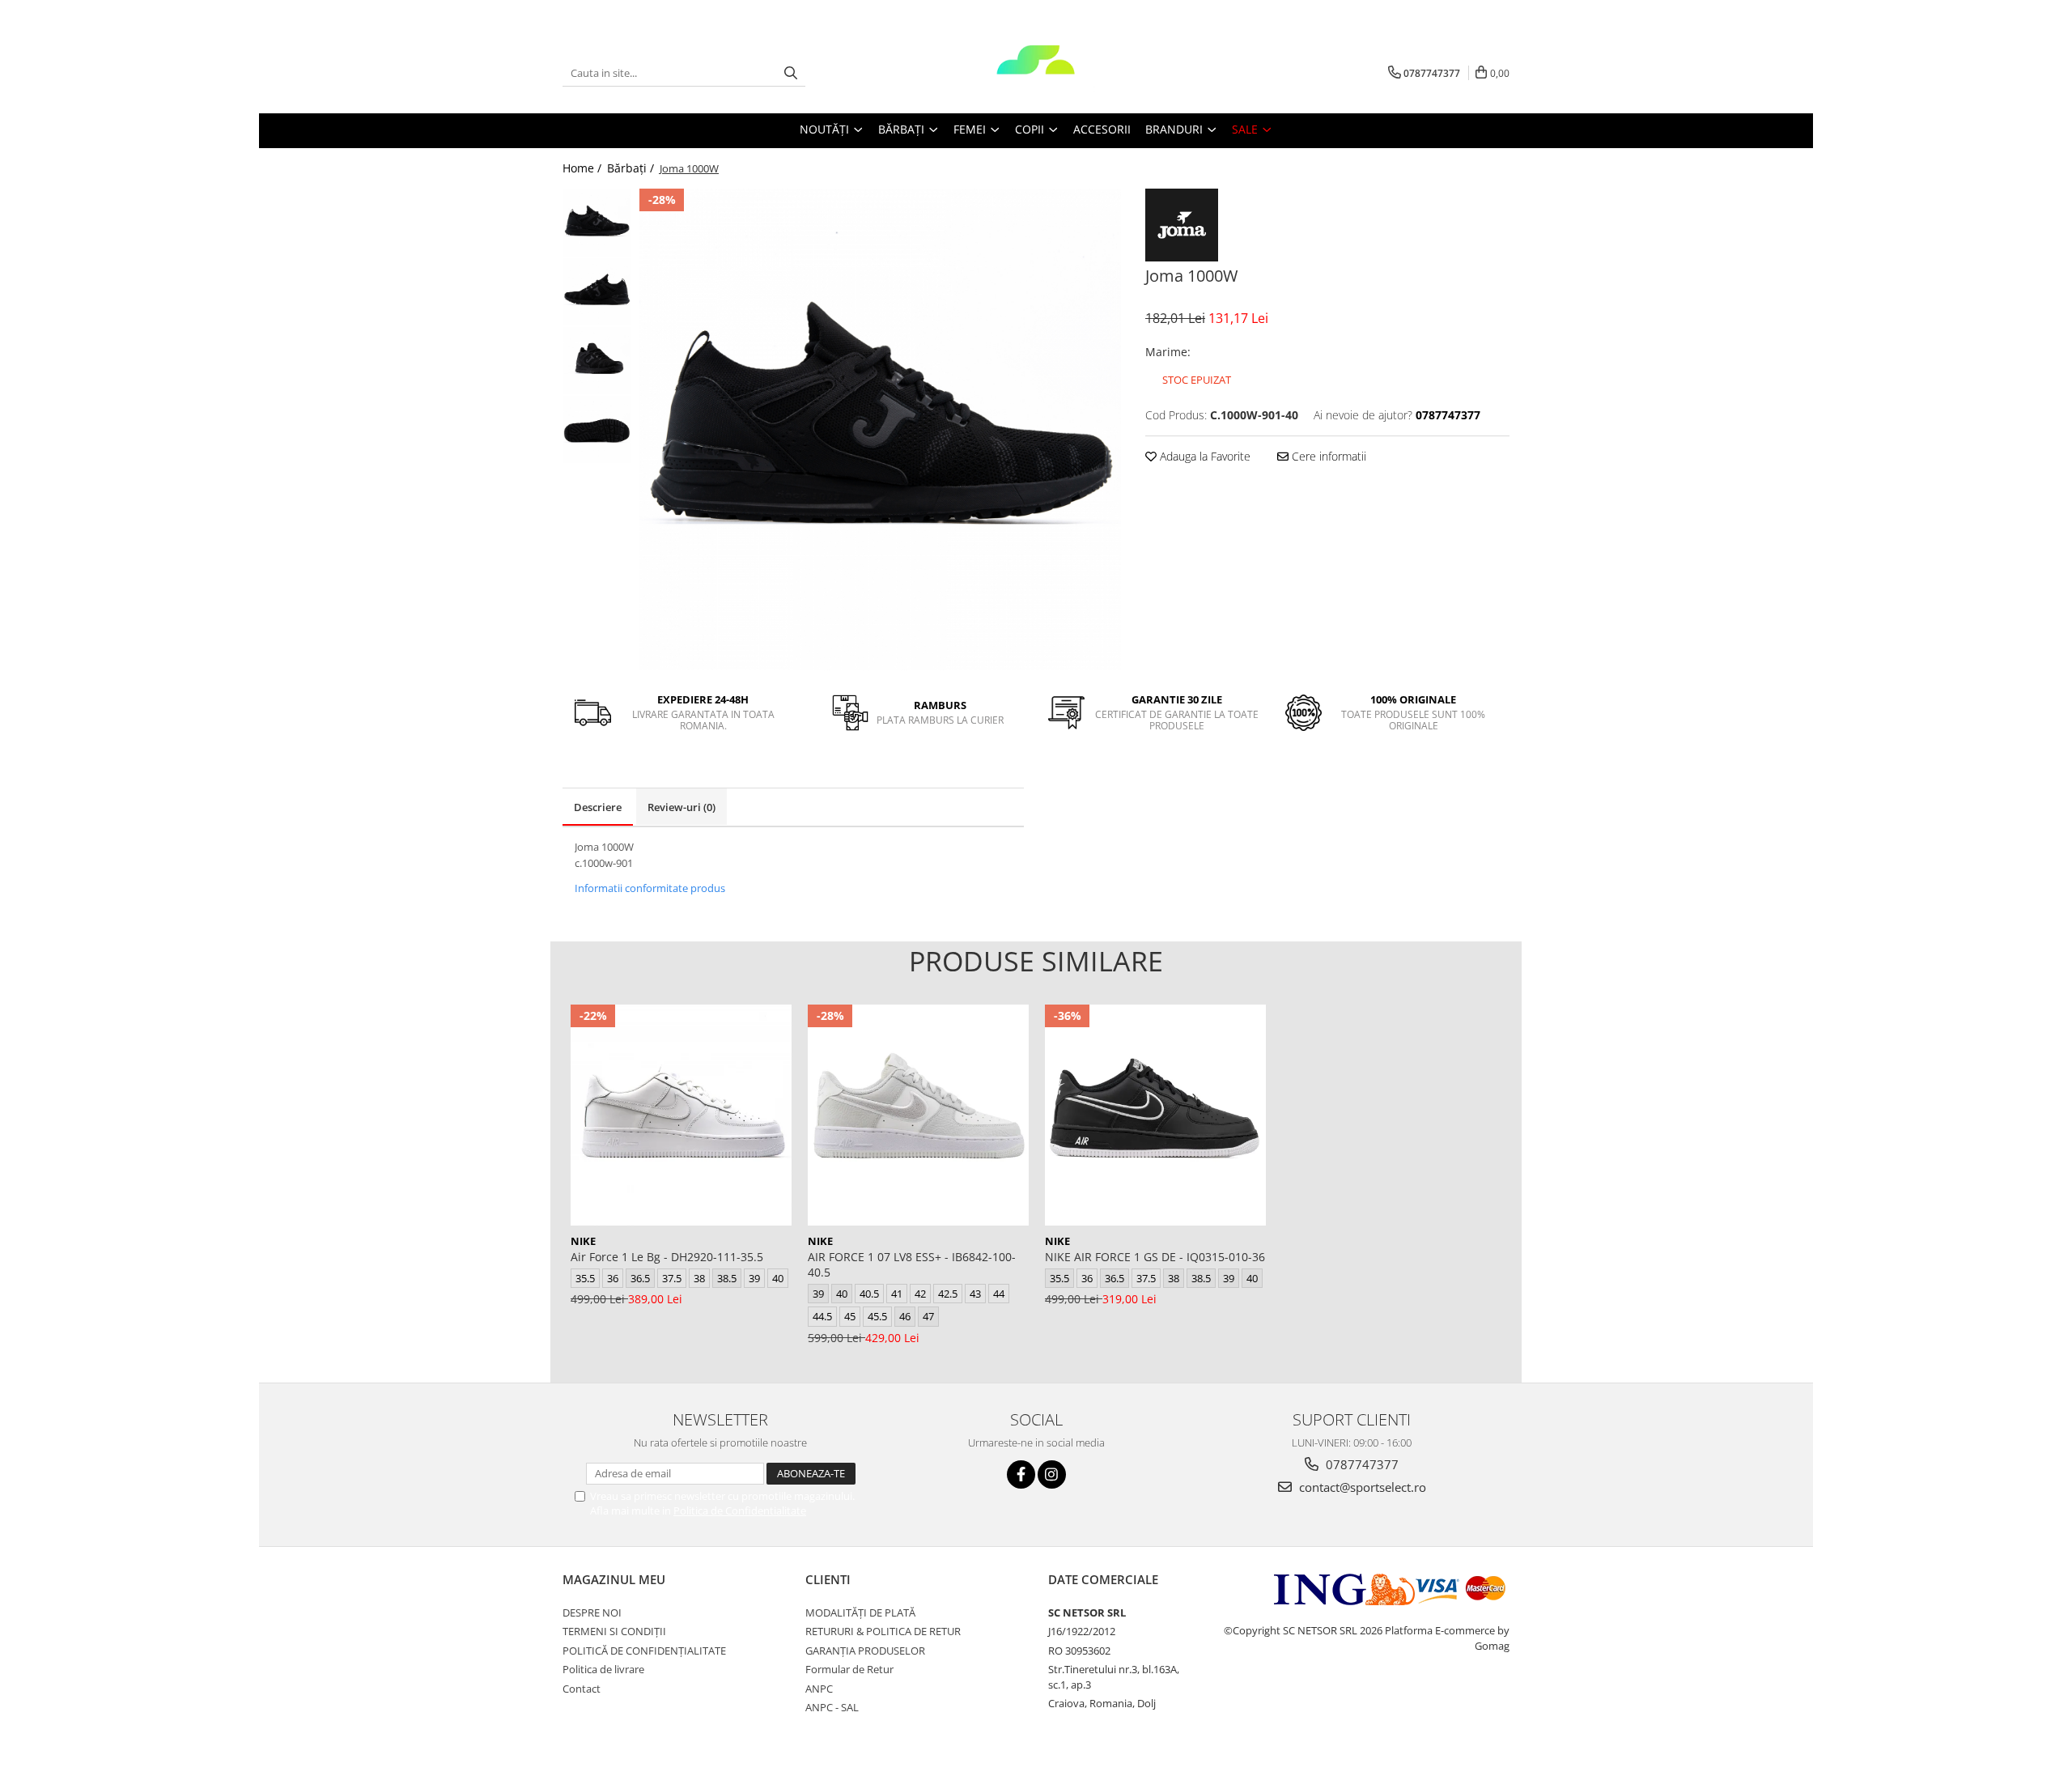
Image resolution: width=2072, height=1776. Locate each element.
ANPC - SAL (832, 1707)
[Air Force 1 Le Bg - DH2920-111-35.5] (681, 1115)
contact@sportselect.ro (1361, 1487)
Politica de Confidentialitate (740, 1510)
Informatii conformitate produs (650, 888)
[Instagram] (1052, 1474)
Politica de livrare (603, 1669)
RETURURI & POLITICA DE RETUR (883, 1631)
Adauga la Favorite (1204, 456)
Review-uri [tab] (681, 807)
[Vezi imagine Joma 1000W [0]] (597, 223)
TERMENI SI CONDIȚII (614, 1631)
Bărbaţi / (632, 168)
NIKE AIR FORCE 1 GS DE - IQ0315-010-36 (1155, 1257)
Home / (584, 168)
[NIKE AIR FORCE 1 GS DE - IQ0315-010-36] (1155, 1115)
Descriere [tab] (598, 807)
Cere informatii (1327, 456)
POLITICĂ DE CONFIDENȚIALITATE (644, 1651)
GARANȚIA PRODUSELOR (865, 1651)
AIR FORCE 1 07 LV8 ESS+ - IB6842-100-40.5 (912, 1264)
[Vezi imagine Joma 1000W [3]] (597, 429)
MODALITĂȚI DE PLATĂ (860, 1612)
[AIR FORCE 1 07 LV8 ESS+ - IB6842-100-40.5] (918, 1115)
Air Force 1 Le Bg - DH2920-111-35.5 (667, 1257)
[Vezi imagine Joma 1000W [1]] (597, 292)
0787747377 (1361, 1464)
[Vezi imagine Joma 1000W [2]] (597, 361)
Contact (582, 1689)
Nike (583, 1241)
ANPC (819, 1689)
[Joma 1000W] (880, 429)
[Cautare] (791, 73)
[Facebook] (1021, 1474)
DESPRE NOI (592, 1612)
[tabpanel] (880, 429)
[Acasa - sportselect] (1036, 73)
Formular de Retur (849, 1669)
